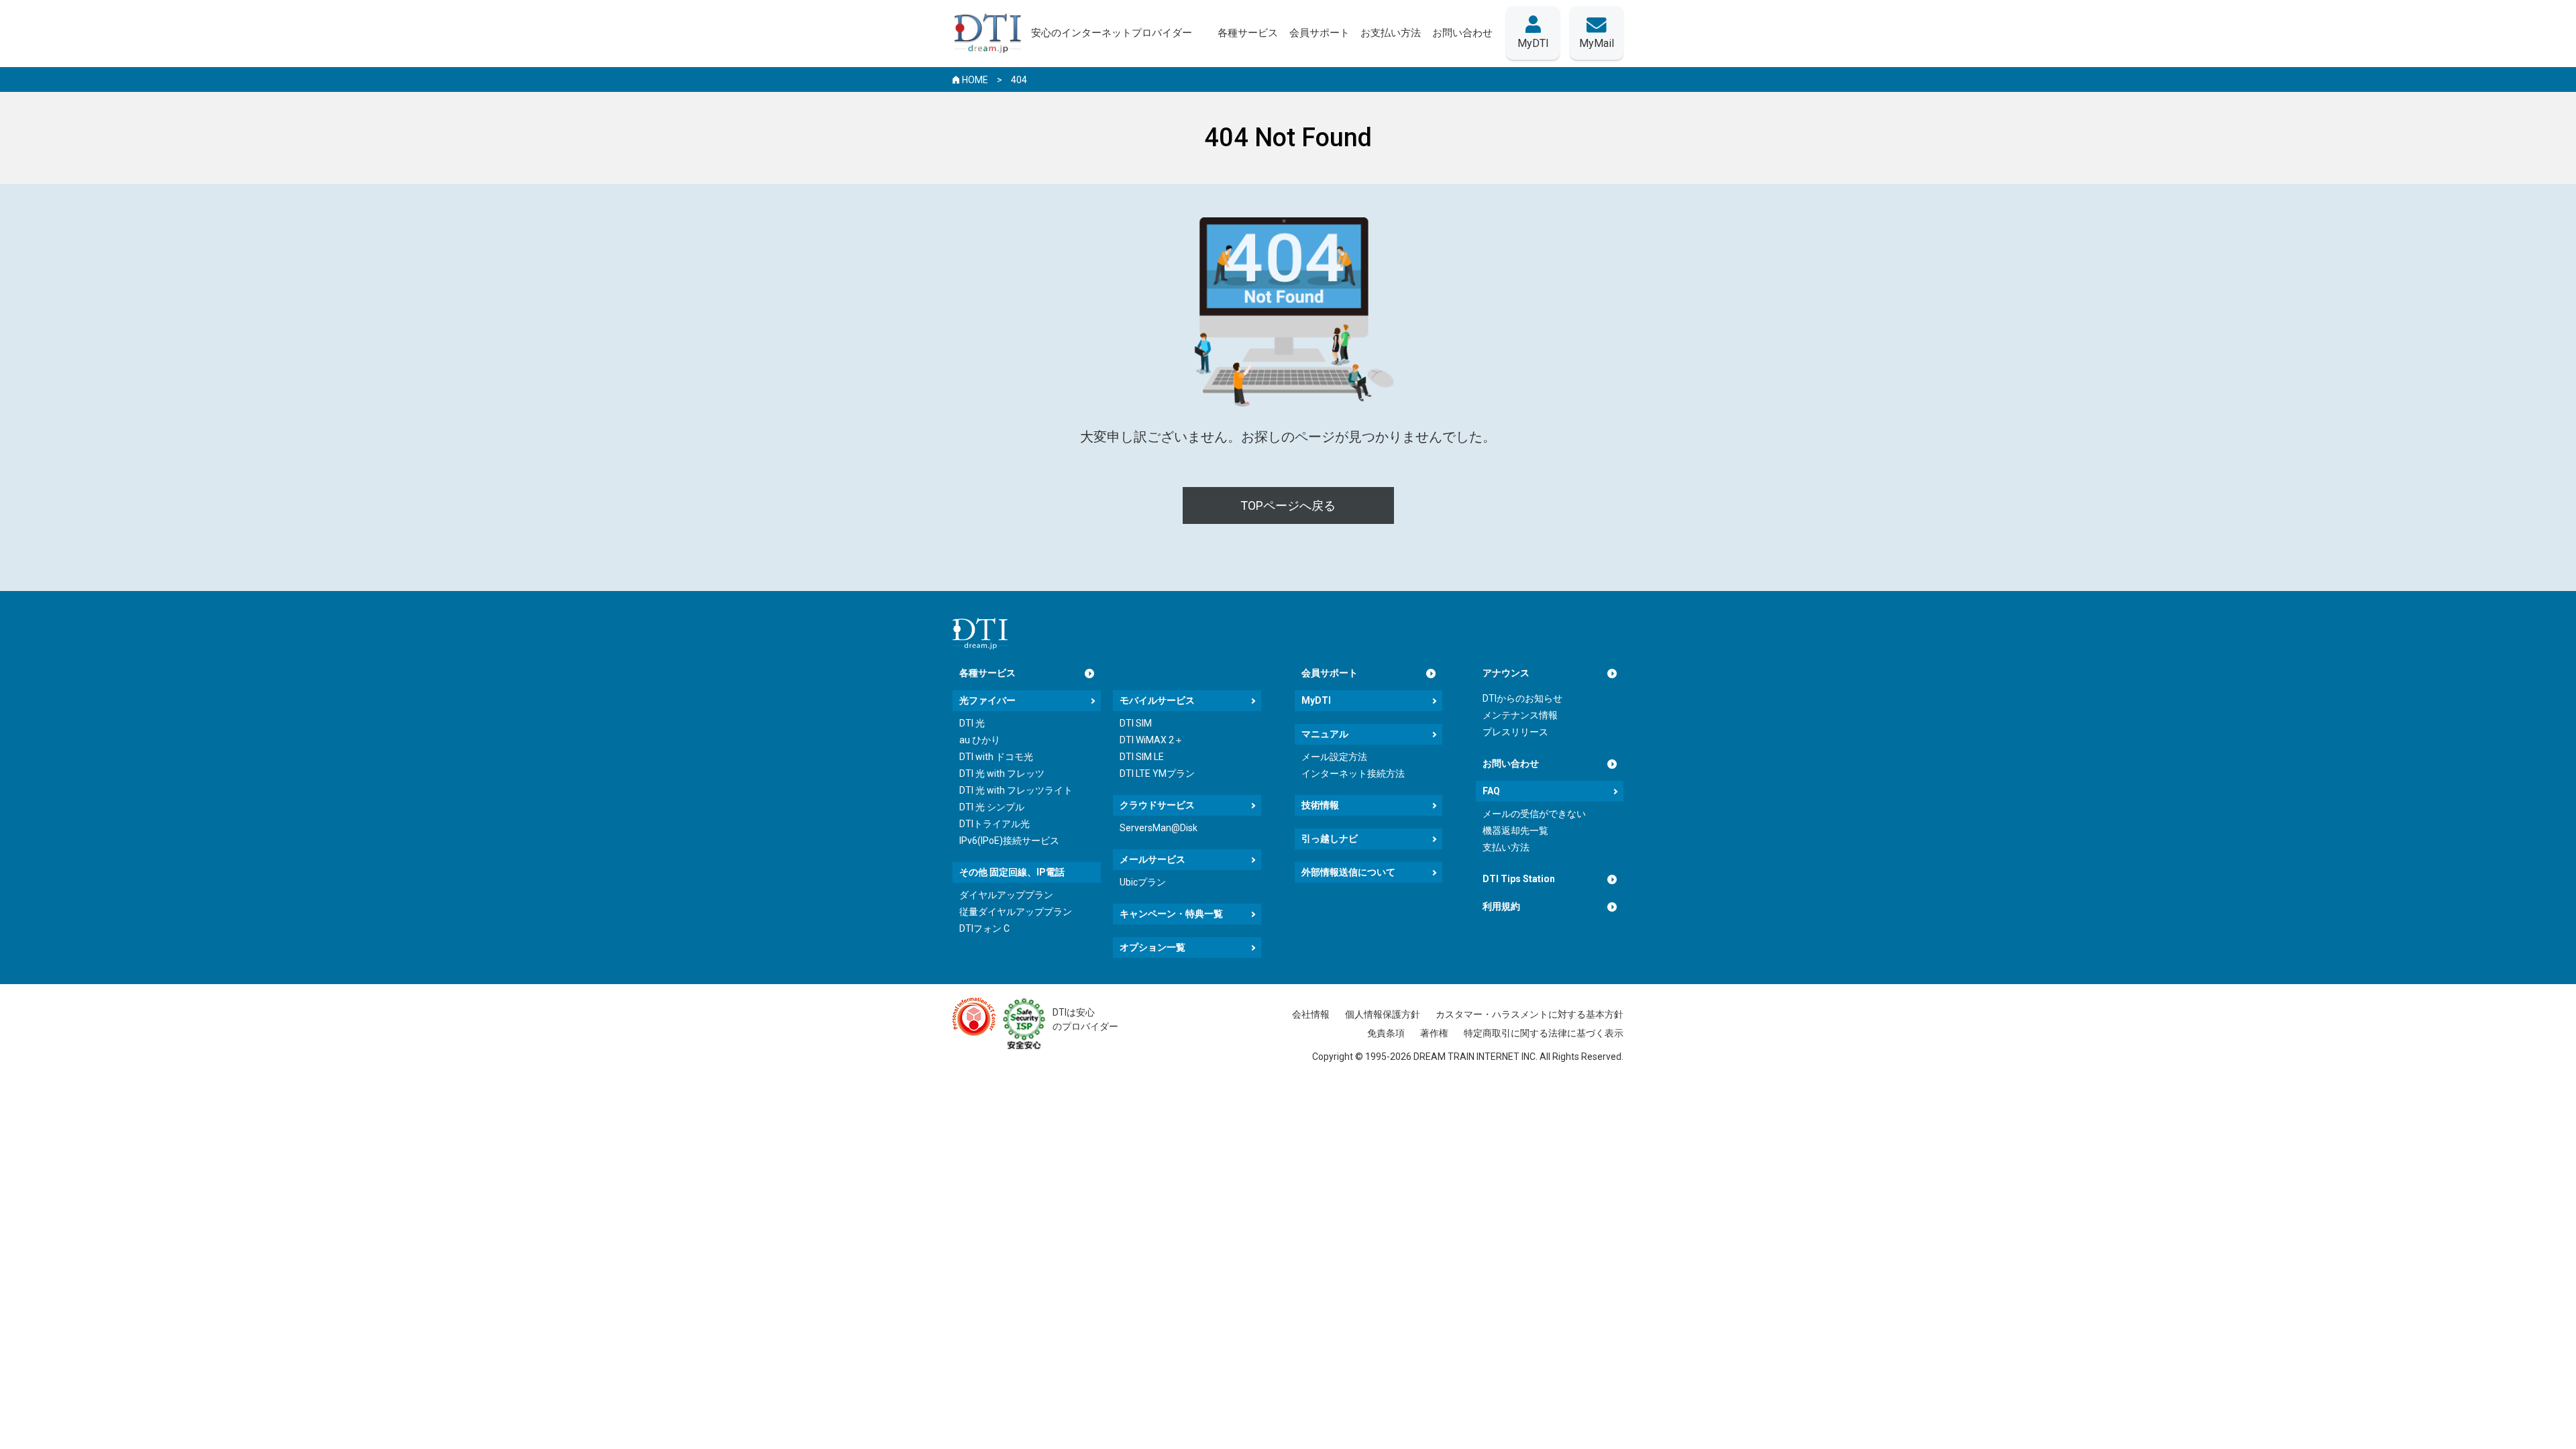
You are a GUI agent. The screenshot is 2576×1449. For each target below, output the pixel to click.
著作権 (1434, 1033)
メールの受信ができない (1534, 814)
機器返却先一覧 (1515, 830)
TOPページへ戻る (1288, 505)
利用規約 (1501, 906)
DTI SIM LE (1142, 757)
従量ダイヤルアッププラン (1016, 912)
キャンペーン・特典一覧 (1171, 914)
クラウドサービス (1157, 805)
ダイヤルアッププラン (1006, 895)
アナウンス (1506, 673)
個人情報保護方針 (1383, 1014)
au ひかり (980, 740)
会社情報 (1311, 1014)
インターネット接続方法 (1353, 773)
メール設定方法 (1334, 757)
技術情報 (1320, 805)
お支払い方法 (1391, 33)
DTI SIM (1136, 723)
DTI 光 (972, 723)
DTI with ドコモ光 (996, 757)
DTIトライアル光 (995, 824)
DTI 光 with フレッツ (1002, 773)
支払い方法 (1506, 847)
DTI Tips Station (1519, 879)
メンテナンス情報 (1520, 715)
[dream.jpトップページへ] (980, 634)
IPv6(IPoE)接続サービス (1009, 841)
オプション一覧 (1152, 947)
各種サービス (987, 673)
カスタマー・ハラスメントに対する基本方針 (1529, 1014)
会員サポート (1330, 673)
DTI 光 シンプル (992, 807)
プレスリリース (1515, 732)
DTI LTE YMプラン (1157, 773)
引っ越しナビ (1330, 839)
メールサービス (1152, 859)
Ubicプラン (1143, 882)
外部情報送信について (1348, 872)
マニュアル (1325, 734)
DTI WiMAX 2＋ (1151, 740)
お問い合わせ (1511, 763)
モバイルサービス (1157, 700)
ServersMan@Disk (1159, 828)
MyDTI (1316, 700)
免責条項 (1386, 1033)
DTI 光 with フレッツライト (1016, 790)
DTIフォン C (984, 928)
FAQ (1491, 791)
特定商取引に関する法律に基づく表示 (1544, 1033)
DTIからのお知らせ (1522, 698)
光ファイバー (987, 700)
